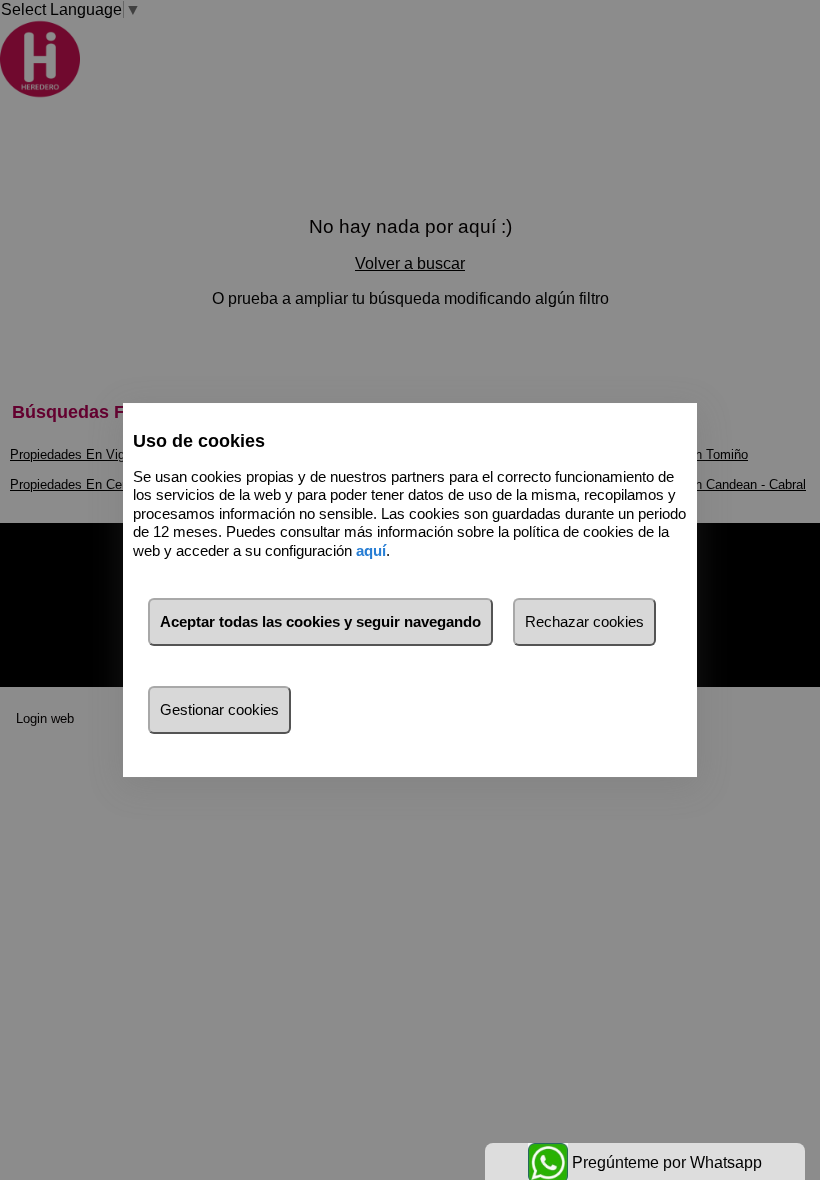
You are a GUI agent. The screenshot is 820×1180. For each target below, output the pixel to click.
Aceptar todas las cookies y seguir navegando (320, 621)
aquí (371, 550)
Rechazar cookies (584, 621)
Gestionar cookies (219, 709)
